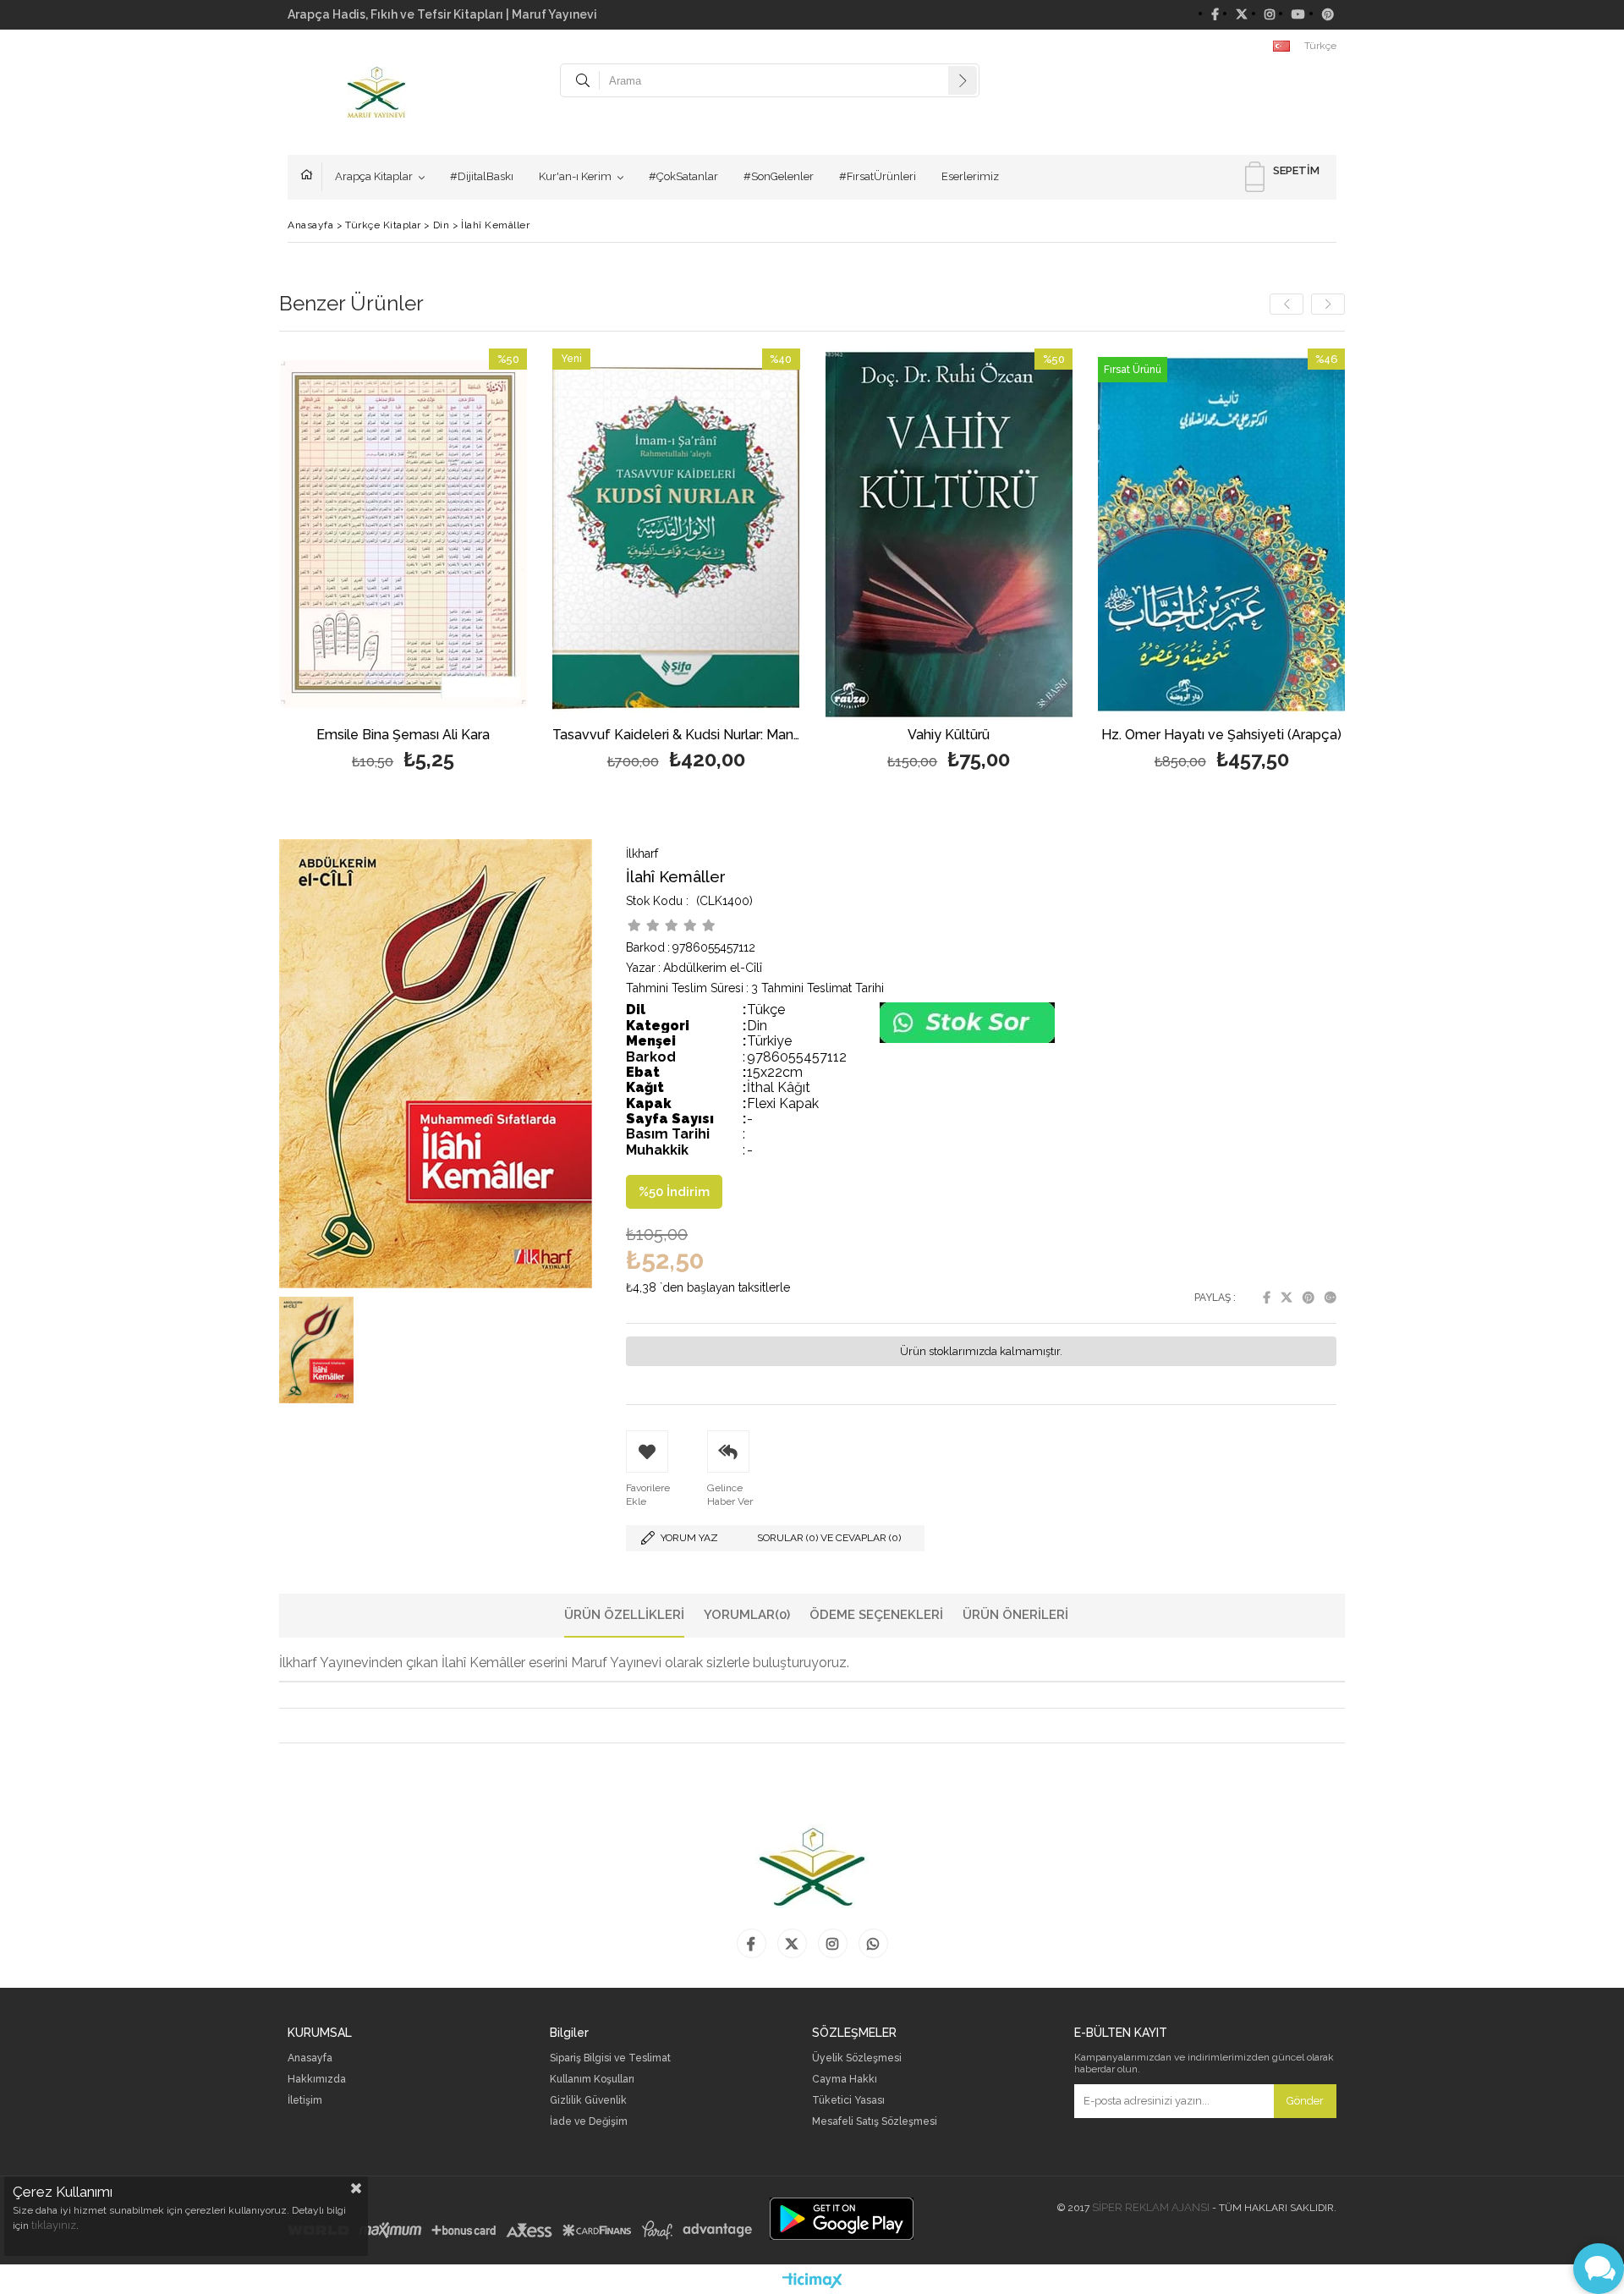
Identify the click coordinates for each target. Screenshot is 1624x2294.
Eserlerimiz (970, 176)
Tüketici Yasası (848, 2101)
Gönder (1305, 2101)
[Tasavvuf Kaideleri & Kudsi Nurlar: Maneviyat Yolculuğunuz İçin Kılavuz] (676, 534)
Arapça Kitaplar (374, 176)
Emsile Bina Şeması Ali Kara (403, 735)
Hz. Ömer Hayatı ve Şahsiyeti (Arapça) (1221, 735)
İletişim (305, 2101)
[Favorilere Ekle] (403, 562)
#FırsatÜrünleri (878, 176)
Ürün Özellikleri (624, 1615)
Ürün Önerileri (1015, 1615)
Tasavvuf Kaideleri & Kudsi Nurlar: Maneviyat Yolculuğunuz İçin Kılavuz (676, 735)
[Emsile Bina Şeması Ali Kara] (404, 534)
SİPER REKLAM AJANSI (1151, 2207)
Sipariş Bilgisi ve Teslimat (610, 2058)
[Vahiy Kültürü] (949, 534)
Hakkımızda (317, 2080)
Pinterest (1309, 1298)
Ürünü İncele (463, 562)
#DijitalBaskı (482, 176)
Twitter (1287, 1298)
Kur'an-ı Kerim (575, 176)
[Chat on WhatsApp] (967, 1039)
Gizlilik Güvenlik (588, 2101)
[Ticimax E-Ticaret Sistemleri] (812, 2281)
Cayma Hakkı (845, 2080)
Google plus (1330, 1298)
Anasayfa (311, 177)
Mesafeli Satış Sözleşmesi (875, 2122)
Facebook (1267, 1298)
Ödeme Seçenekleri (876, 1615)
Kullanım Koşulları (592, 2080)
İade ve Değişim (589, 2122)
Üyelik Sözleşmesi (857, 2058)
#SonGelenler (779, 176)
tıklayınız (54, 2225)
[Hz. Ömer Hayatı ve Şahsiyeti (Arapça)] (1222, 534)
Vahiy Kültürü (949, 735)
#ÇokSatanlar (683, 176)
